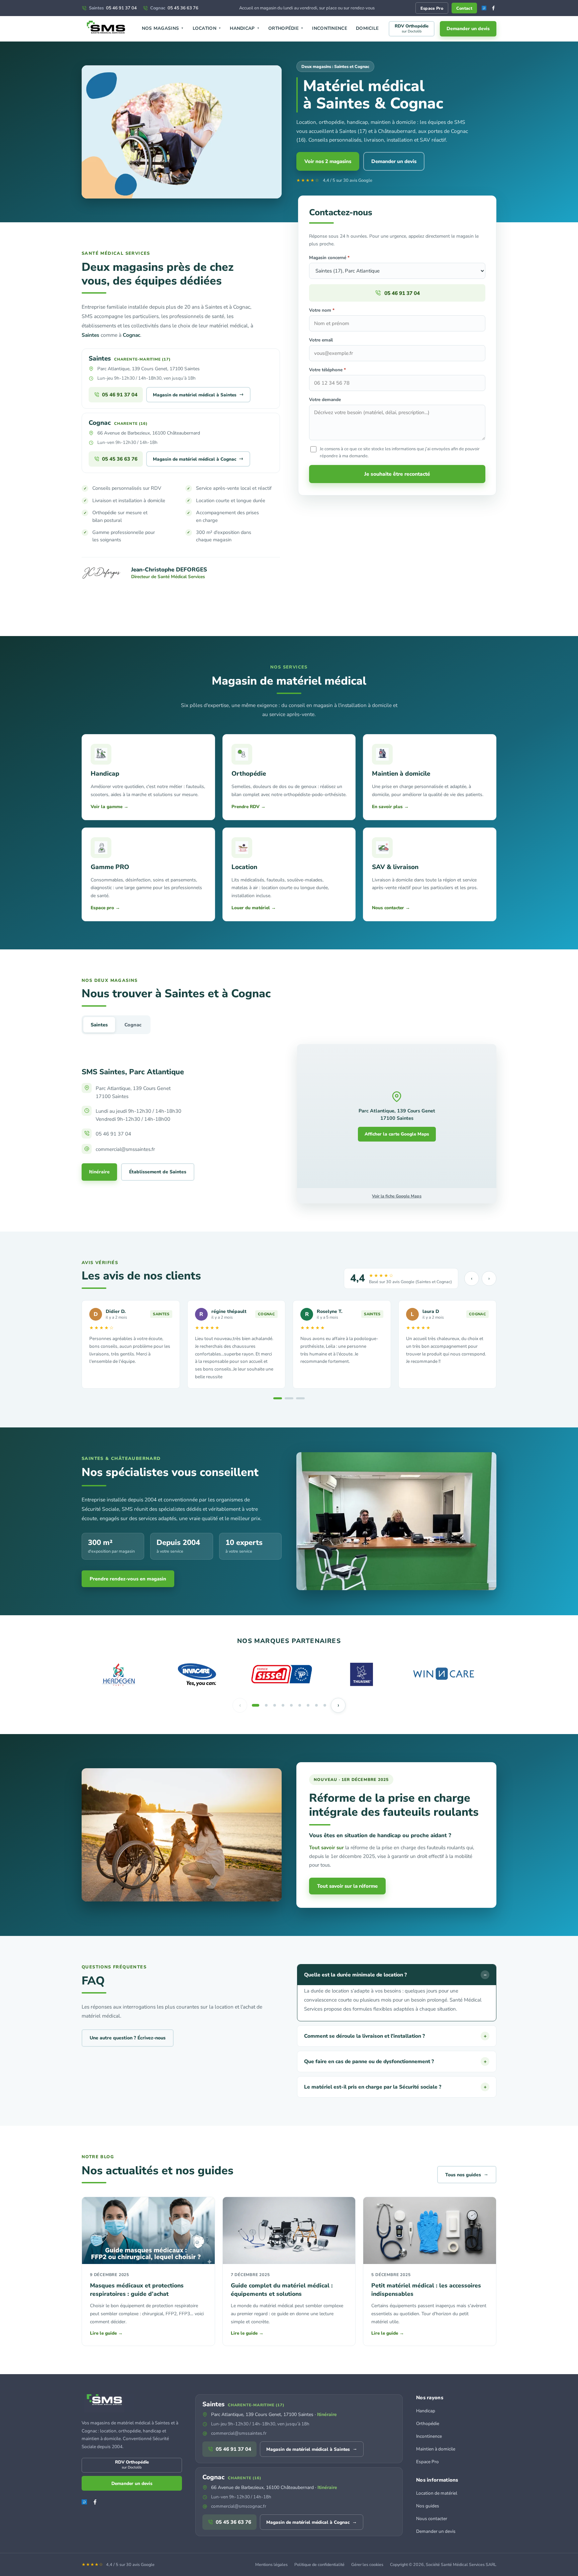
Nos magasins (163, 28)
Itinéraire (99, 1172)
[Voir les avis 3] (300, 1398)
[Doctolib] (484, 8)
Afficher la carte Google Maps (397, 1134)
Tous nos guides (467, 2174)
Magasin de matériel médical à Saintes (198, 394)
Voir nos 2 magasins (328, 161)
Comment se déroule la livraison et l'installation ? (395, 2036)
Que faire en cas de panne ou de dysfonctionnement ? (395, 2061)
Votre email (321, 340)
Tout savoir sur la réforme (347, 1886)
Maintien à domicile (436, 2449)
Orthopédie (286, 28)
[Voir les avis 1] (278, 1398)
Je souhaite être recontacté (397, 474)
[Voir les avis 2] (289, 1398)
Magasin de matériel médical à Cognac (198, 459)
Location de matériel (437, 2493)
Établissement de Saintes (158, 1172)
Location (207, 28)
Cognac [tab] (133, 1025)
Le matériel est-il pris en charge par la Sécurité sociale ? (395, 2087)
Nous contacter (432, 2519)
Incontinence (330, 28)
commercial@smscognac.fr (239, 2506)
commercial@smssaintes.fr (239, 2433)
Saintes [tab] (99, 1025)
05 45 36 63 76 (174, 8)
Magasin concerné (329, 258)
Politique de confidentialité (319, 2564)
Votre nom (322, 310)
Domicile (367, 28)
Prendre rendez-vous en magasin (128, 1579)
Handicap (245, 28)
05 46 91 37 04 (113, 8)
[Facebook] (493, 8)
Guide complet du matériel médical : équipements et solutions (282, 2290)
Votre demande (325, 400)
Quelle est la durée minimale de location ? (395, 1975)
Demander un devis (468, 29)
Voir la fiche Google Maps (397, 1196)
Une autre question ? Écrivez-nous (128, 2038)
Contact (464, 8)
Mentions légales (271, 2564)
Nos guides (428, 2506)
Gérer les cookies (367, 2564)
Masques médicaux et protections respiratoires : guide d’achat (137, 2290)
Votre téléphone (327, 370)
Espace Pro (432, 8)
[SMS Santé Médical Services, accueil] (107, 29)
